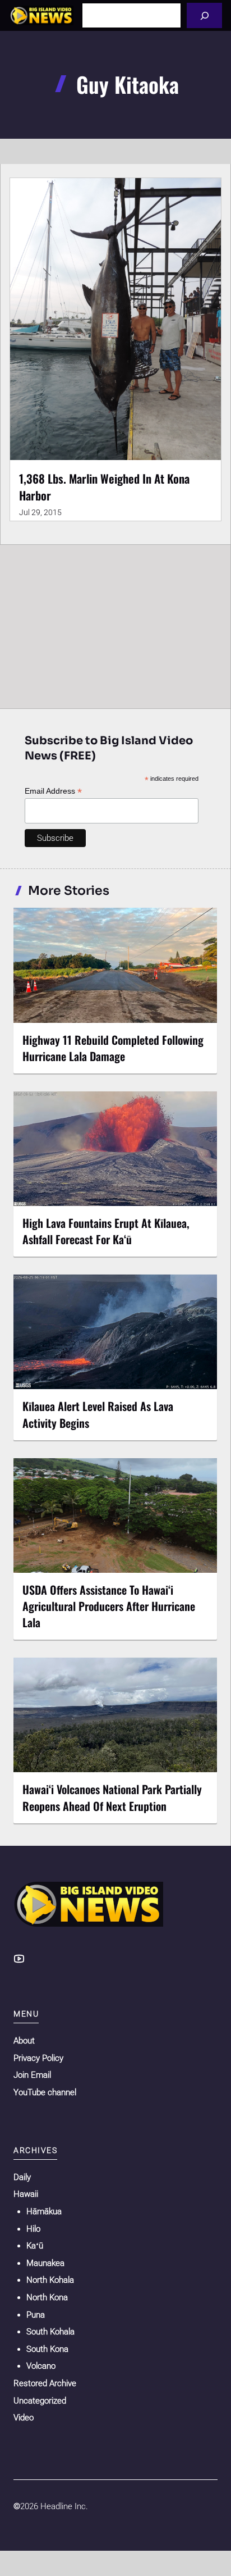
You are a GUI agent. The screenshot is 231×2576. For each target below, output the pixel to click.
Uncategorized (40, 2401)
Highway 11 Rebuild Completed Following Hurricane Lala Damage (113, 1048)
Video (24, 2418)
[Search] (204, 15)
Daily (22, 2177)
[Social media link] (19, 1959)
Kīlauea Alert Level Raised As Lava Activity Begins (98, 1414)
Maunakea (45, 2263)
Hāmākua (44, 2211)
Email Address (53, 791)
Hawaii (26, 2194)
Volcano (41, 2366)
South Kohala (50, 2332)
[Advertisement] (115, 624)
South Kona (47, 2349)
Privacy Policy (38, 2058)
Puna (36, 2315)
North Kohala (50, 2280)
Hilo (33, 2229)
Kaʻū (35, 2246)
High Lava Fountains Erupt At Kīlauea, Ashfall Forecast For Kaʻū (106, 1231)
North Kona (47, 2297)
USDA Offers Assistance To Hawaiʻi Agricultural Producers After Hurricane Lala (109, 1606)
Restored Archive (45, 2383)
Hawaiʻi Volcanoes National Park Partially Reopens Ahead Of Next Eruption (112, 1797)
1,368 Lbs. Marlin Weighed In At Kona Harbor (104, 487)
